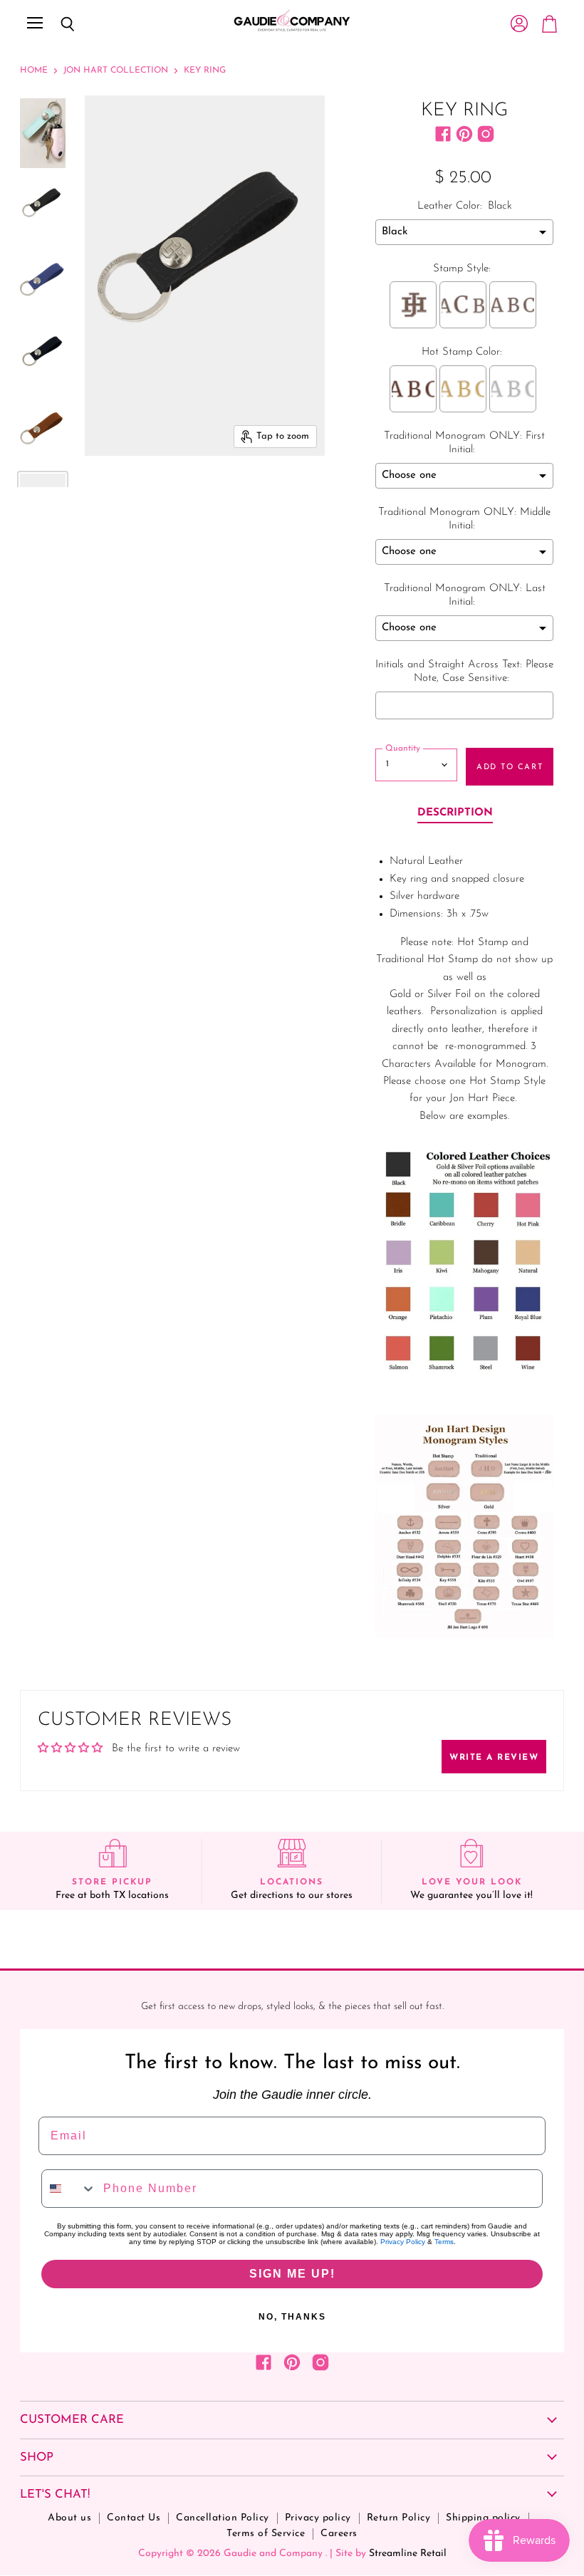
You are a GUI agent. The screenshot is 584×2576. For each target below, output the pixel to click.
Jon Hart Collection (116, 71)
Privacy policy (318, 2518)
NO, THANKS (292, 2317)
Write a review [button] (494, 1758)
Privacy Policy (403, 2242)
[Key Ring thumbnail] (43, 133)
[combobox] (69, 2189)
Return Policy (399, 2518)
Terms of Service (266, 2534)
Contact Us (134, 2518)
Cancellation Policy (223, 2518)
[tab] (455, 814)
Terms (444, 2242)
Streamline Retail (408, 2554)
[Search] (57, 24)
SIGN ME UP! (292, 2274)
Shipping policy (483, 2518)
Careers (339, 2534)
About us (69, 2518)
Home (34, 71)
